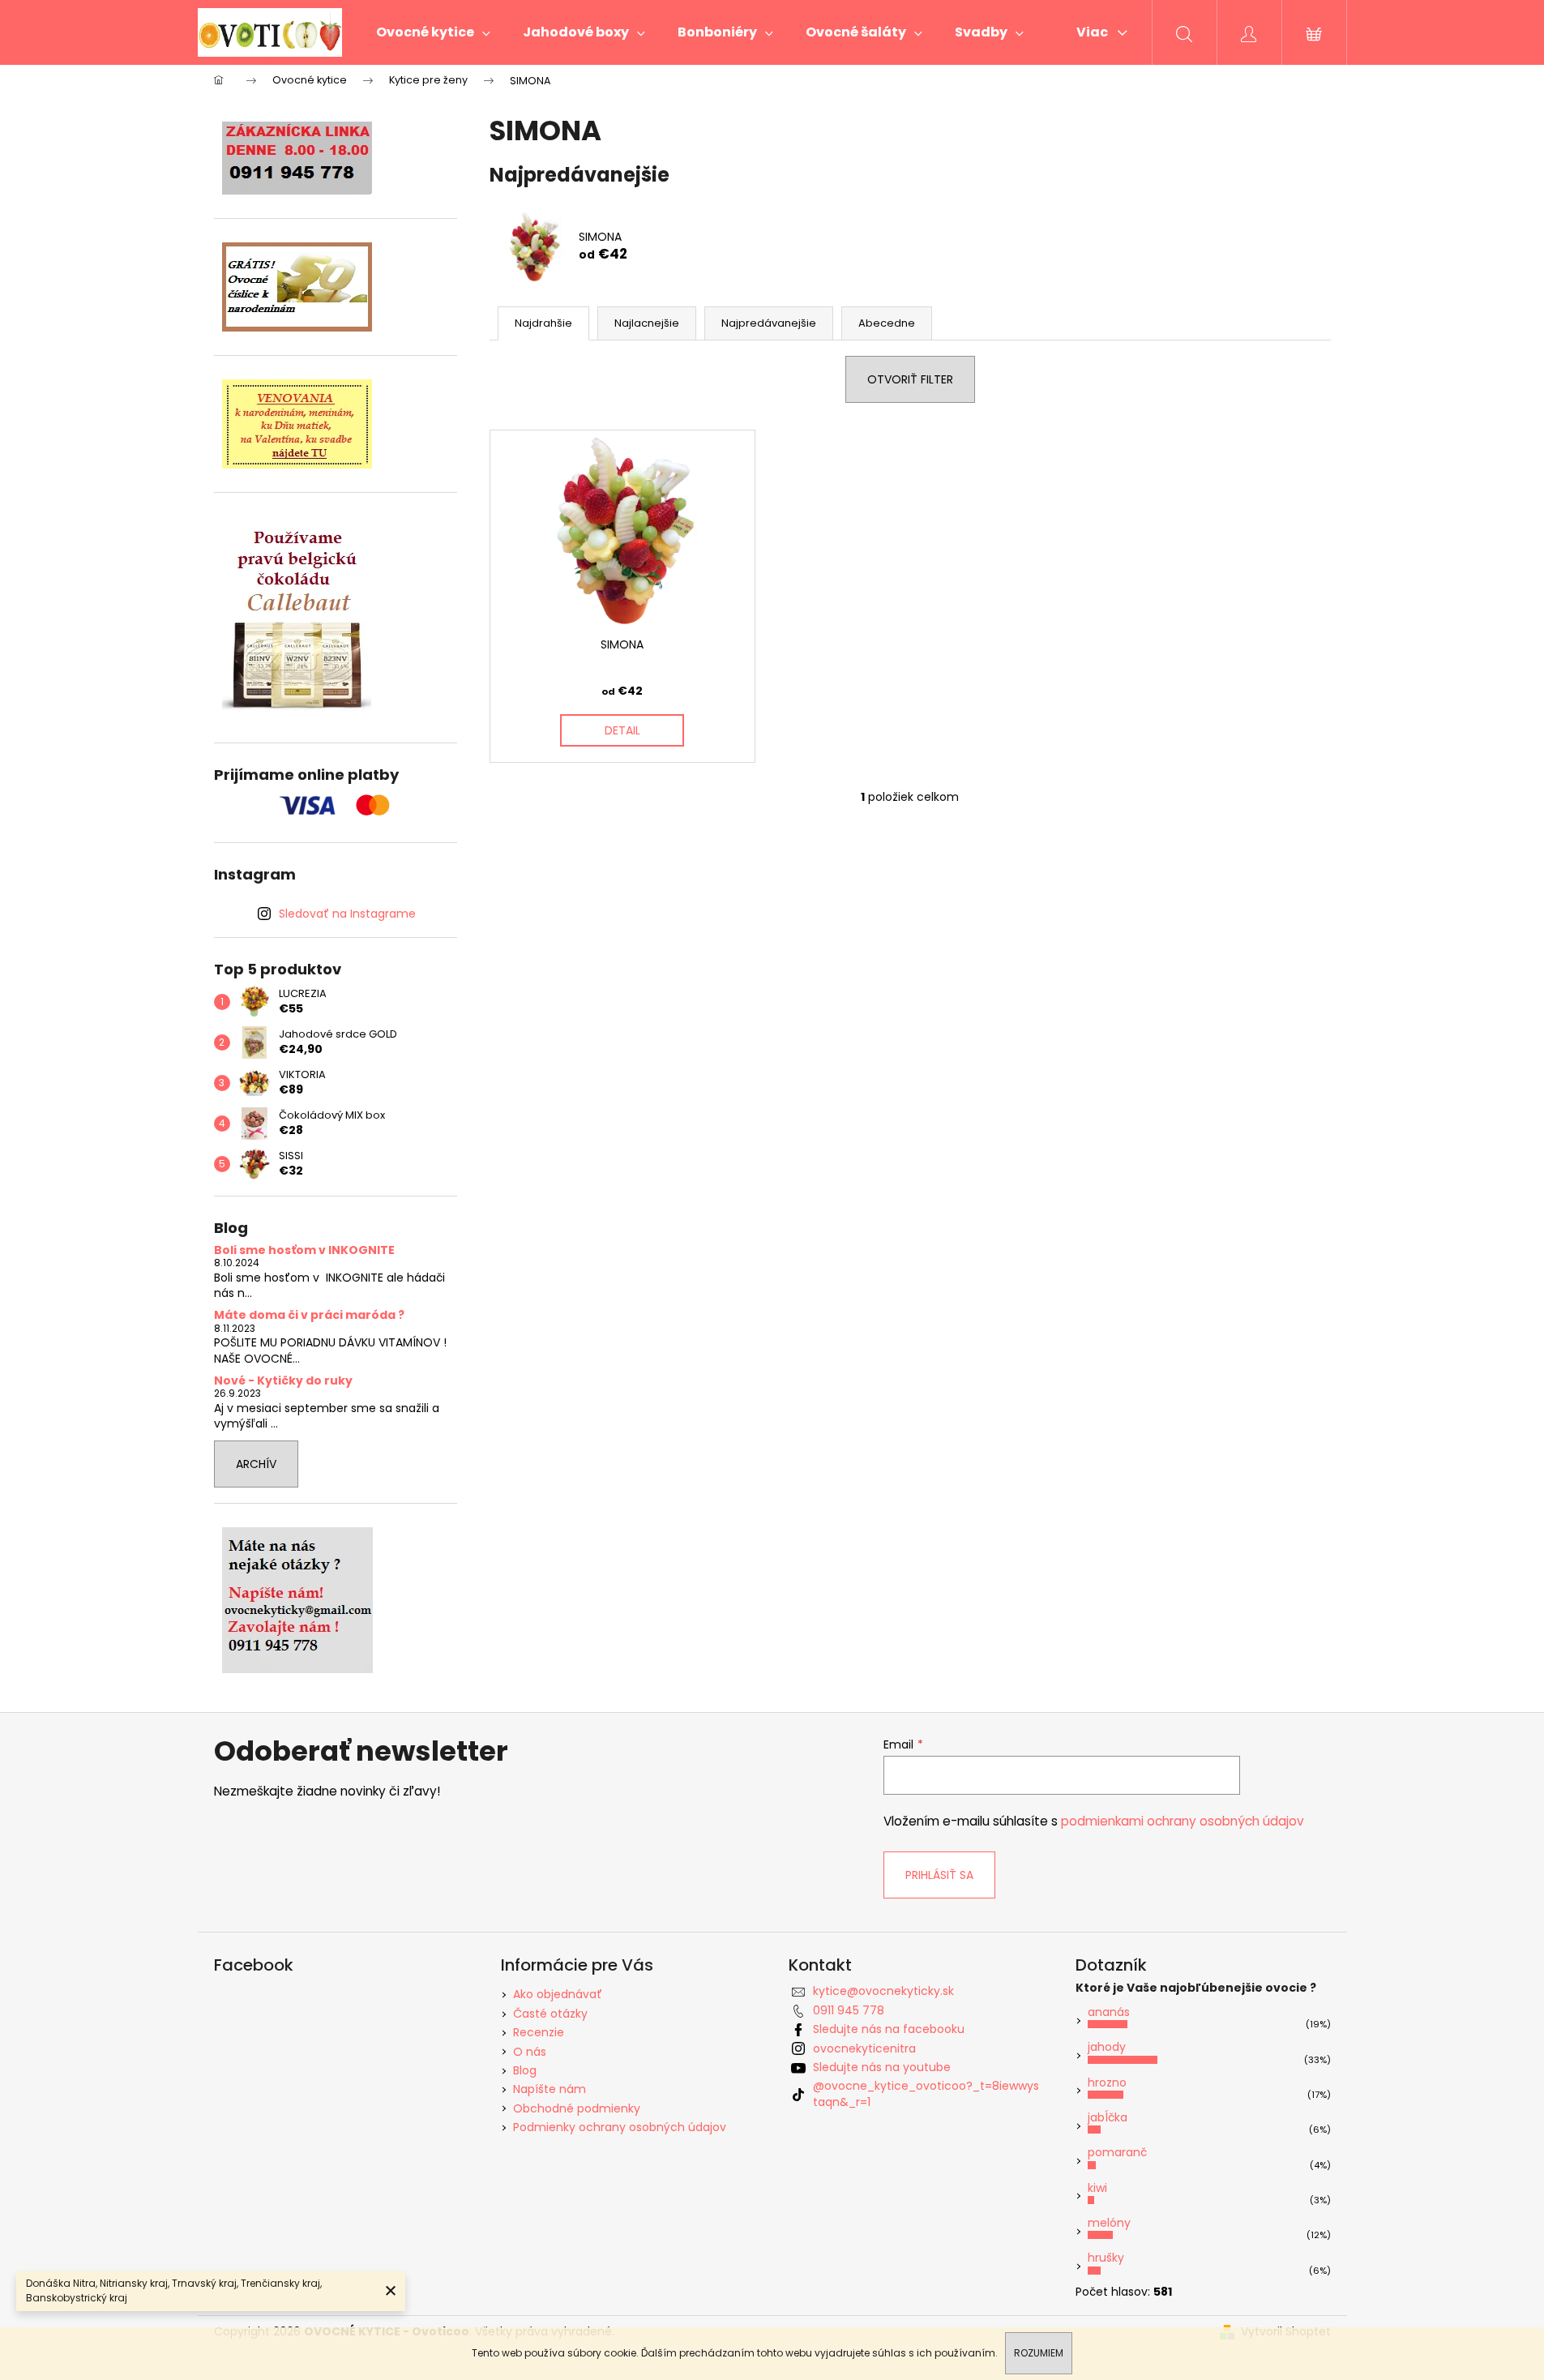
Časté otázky (550, 2014)
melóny (1109, 2223)
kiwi (1097, 2188)
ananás (1109, 2012)
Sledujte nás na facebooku (889, 2029)
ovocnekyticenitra (864, 2048)
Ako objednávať (558, 1994)
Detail (622, 730)
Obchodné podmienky (577, 2108)
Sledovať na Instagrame (347, 914)
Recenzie (539, 2032)
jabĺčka (1108, 2117)
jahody (1107, 2047)
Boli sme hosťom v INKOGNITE (304, 1250)
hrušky (1106, 2258)
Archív (256, 1464)
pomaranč (1117, 2152)
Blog (525, 2070)
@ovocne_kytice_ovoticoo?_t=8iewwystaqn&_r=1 (926, 2093)
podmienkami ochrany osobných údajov (1183, 1821)
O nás (530, 2052)
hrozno (1107, 2082)
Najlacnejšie (647, 323)
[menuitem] (433, 32)
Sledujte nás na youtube (882, 2067)
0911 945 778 (849, 2010)
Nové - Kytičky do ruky (283, 1381)
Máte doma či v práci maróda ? (309, 1315)
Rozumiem (1039, 2353)
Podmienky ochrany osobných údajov (620, 2127)
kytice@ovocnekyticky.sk (883, 1991)
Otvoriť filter (910, 379)
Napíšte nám (550, 2089)
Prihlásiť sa (939, 1875)
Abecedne (887, 323)
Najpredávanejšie (769, 323)
